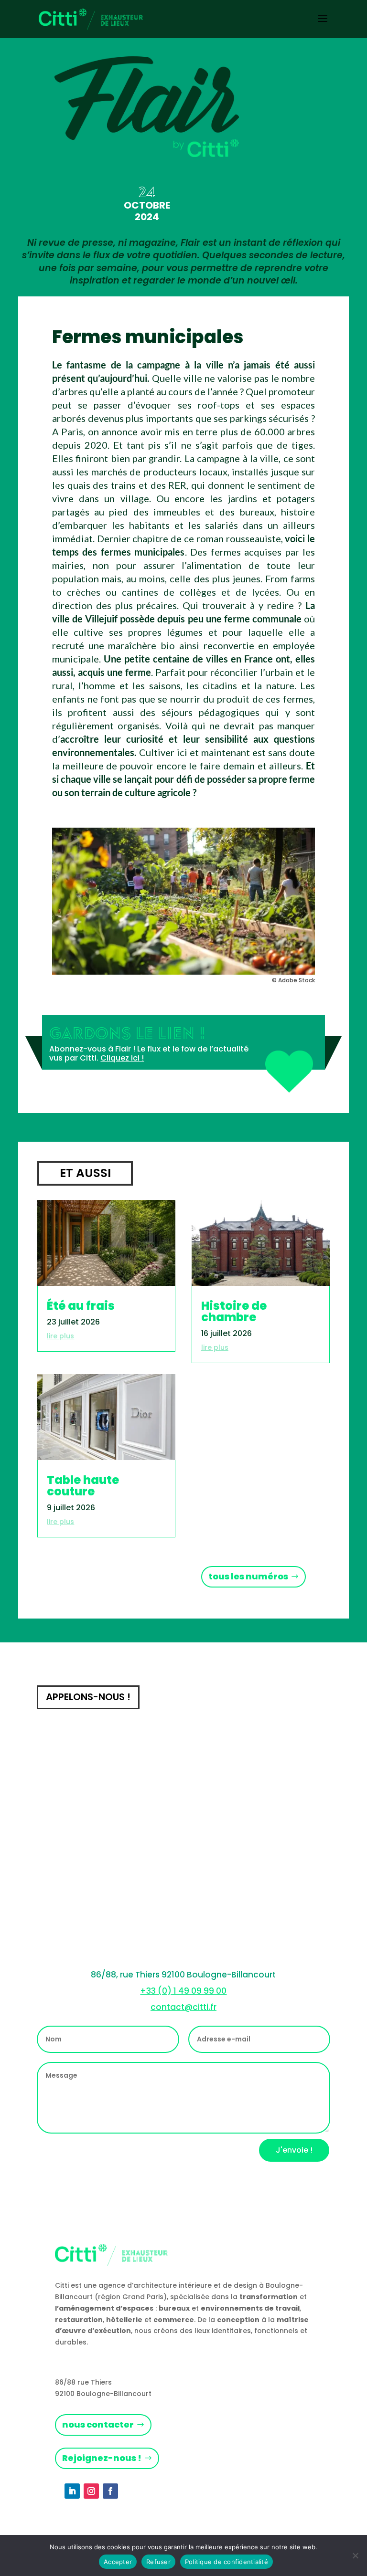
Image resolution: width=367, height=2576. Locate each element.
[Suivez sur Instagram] (91, 2491)
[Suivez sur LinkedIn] (72, 2491)
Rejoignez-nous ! (102, 2458)
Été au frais (81, 1306)
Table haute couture (83, 1486)
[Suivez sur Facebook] (110, 2491)
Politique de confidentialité (227, 2562)
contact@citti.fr (183, 2007)
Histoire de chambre (234, 1311)
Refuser (158, 2562)
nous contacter (98, 2424)
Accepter (118, 2562)
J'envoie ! (294, 2150)
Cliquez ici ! (122, 1058)
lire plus (60, 1336)
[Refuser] (355, 2555)
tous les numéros (248, 1576)
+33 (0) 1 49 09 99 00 (183, 1991)
